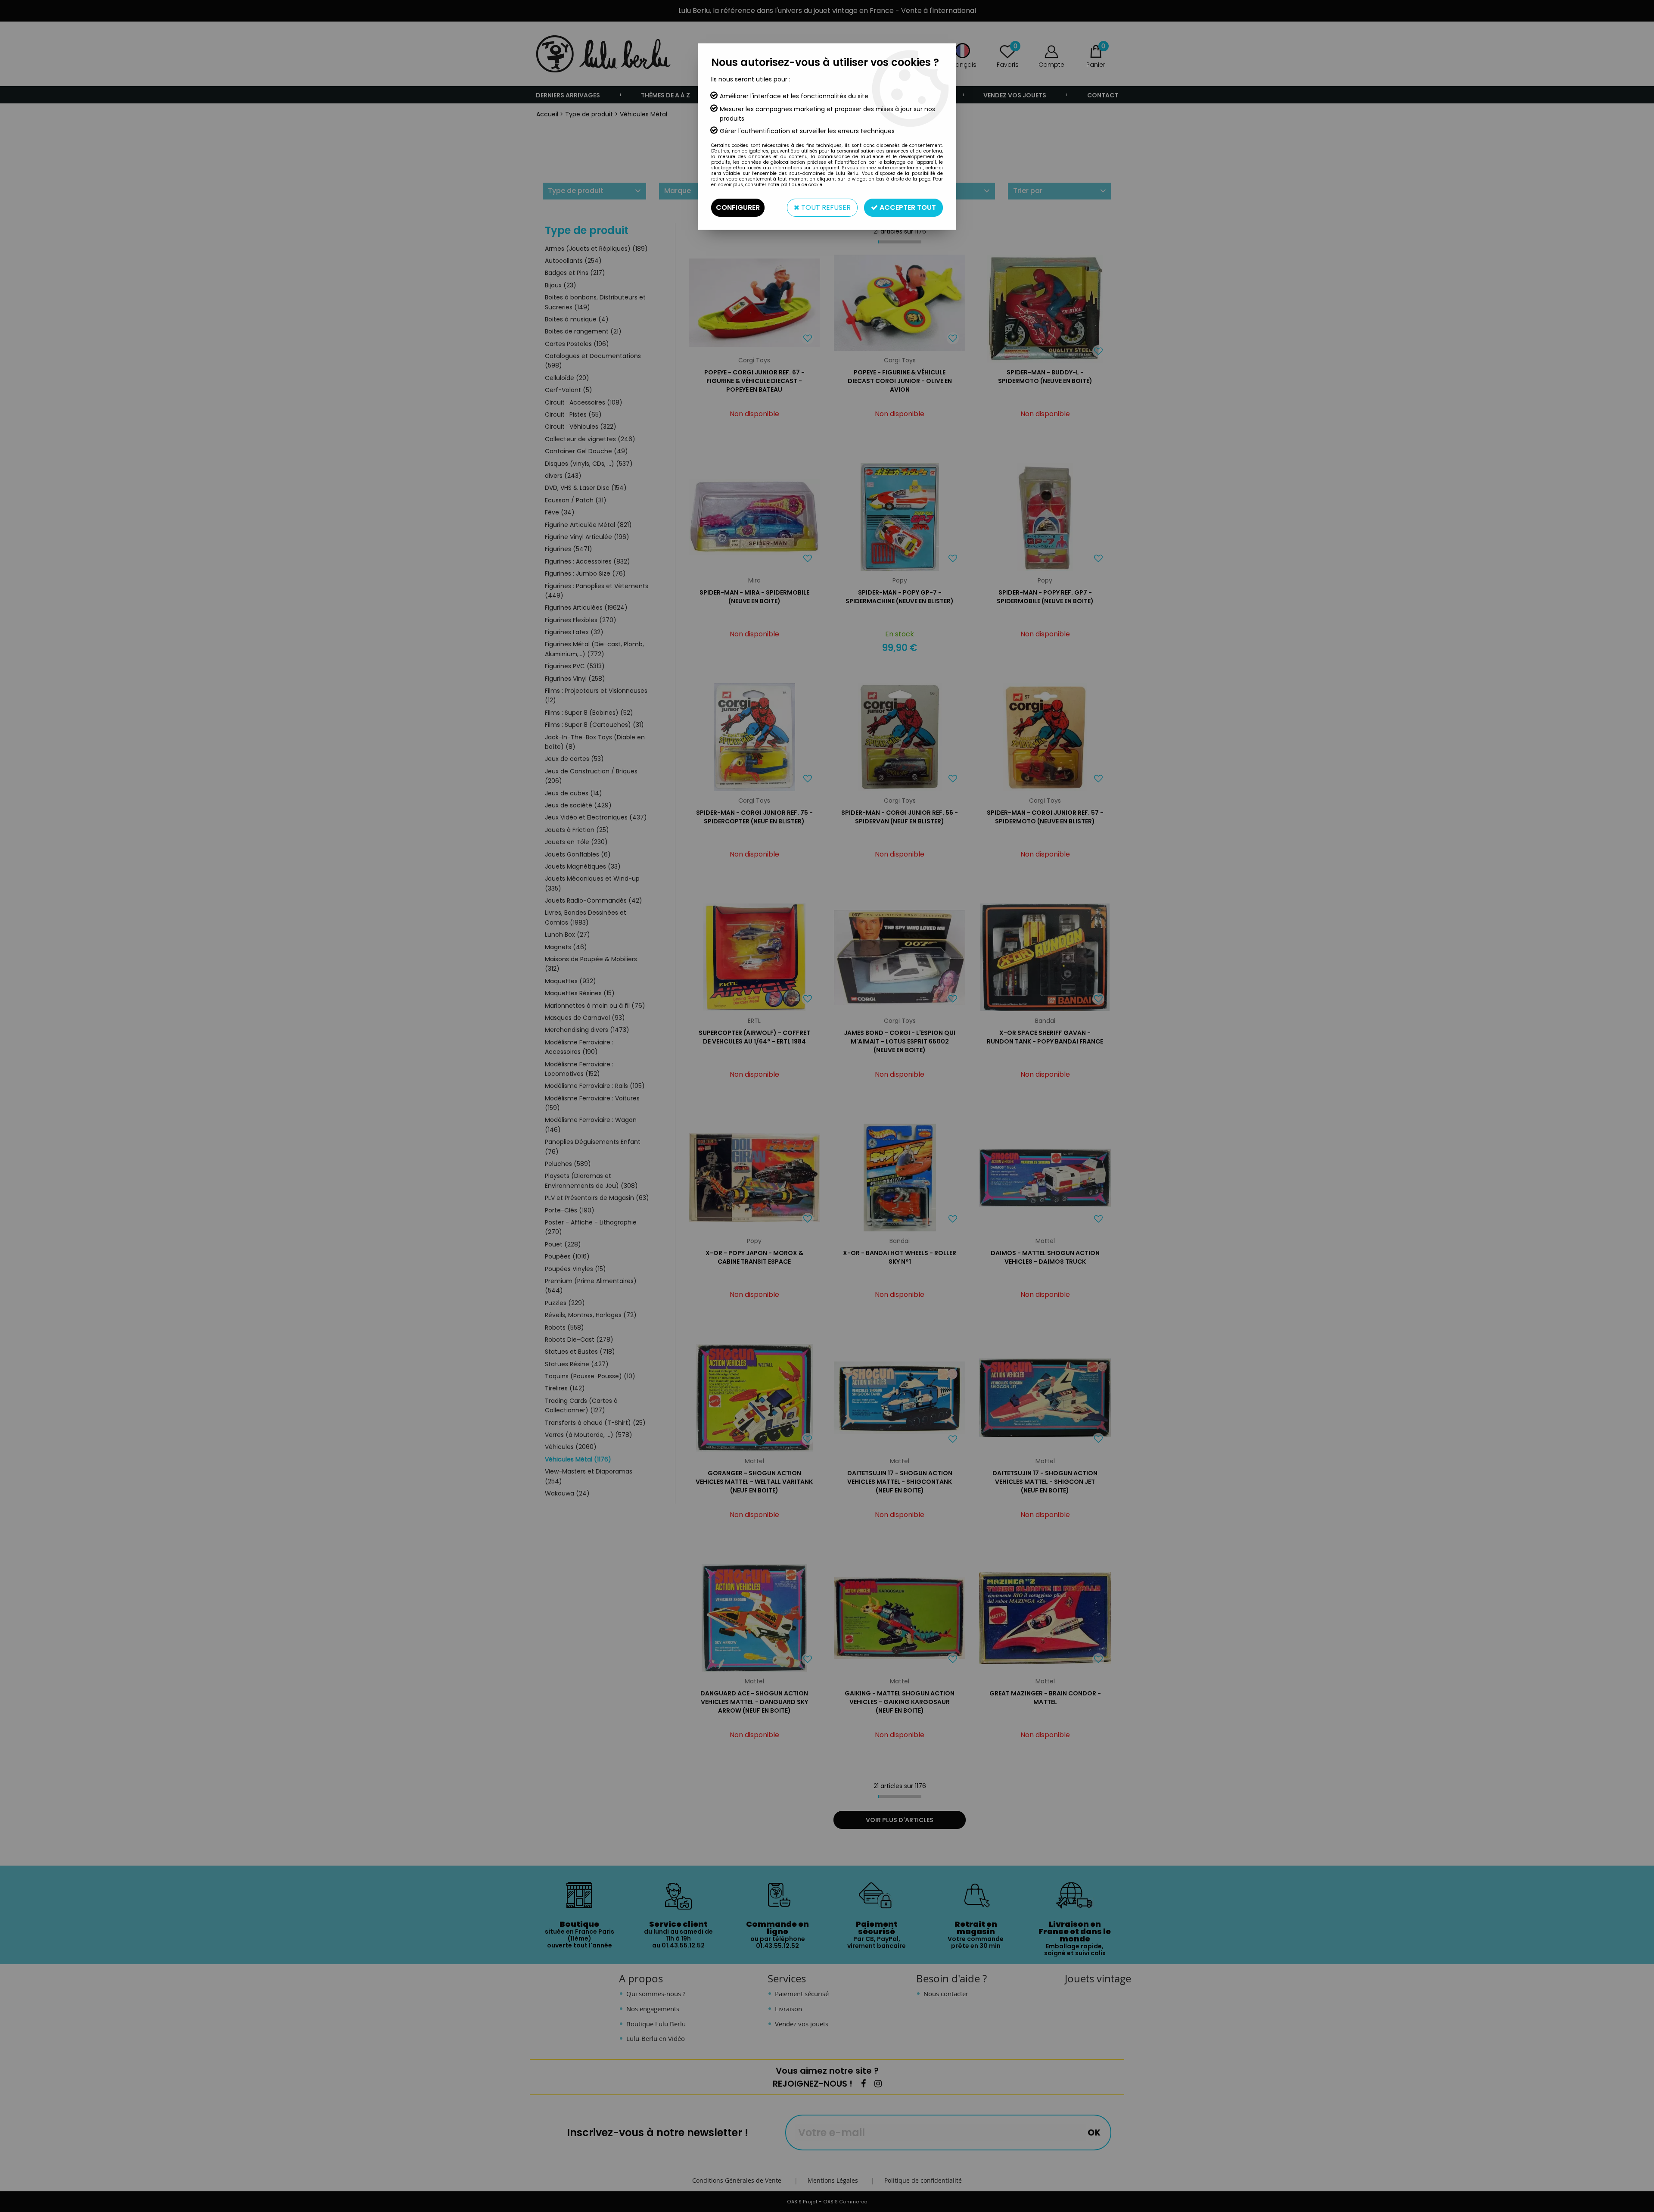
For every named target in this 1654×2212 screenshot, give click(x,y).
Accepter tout (907, 207)
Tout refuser (825, 207)
